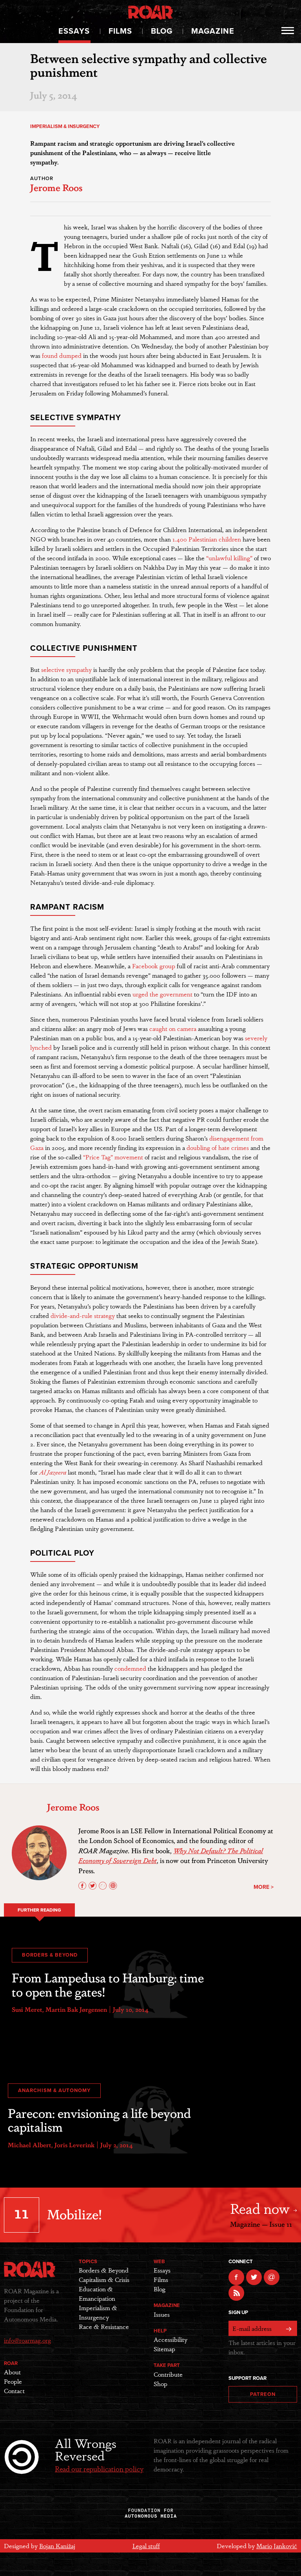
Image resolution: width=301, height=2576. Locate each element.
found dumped (62, 355)
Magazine (213, 31)
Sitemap (164, 2349)
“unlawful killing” (229, 558)
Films (120, 31)
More (288, 31)
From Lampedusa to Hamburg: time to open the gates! (108, 1984)
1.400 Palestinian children (207, 539)
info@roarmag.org (27, 2340)
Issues (162, 2314)
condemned (130, 1668)
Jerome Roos (56, 187)
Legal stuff (146, 2546)
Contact (14, 2391)
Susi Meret (27, 2009)
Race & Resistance (104, 2326)
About (12, 2372)
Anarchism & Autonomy (54, 2090)
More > (264, 1887)
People (13, 2381)
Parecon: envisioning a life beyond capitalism (99, 2119)
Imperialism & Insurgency (65, 126)
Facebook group (154, 966)
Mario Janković (277, 2546)
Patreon (263, 2394)
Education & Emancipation (97, 2293)
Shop (160, 2384)
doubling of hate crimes (218, 1147)
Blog (162, 31)
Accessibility (170, 2339)
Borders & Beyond (50, 1955)
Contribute (168, 2374)
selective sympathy (66, 669)
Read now (262, 2208)
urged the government (162, 994)
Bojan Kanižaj (57, 2546)
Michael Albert (30, 2145)
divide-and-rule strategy (83, 1315)
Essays (74, 31)
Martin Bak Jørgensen (76, 2009)
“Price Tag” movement (113, 1157)
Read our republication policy (99, 2468)
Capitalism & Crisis (104, 2279)
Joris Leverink (74, 2145)
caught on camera (173, 1028)
